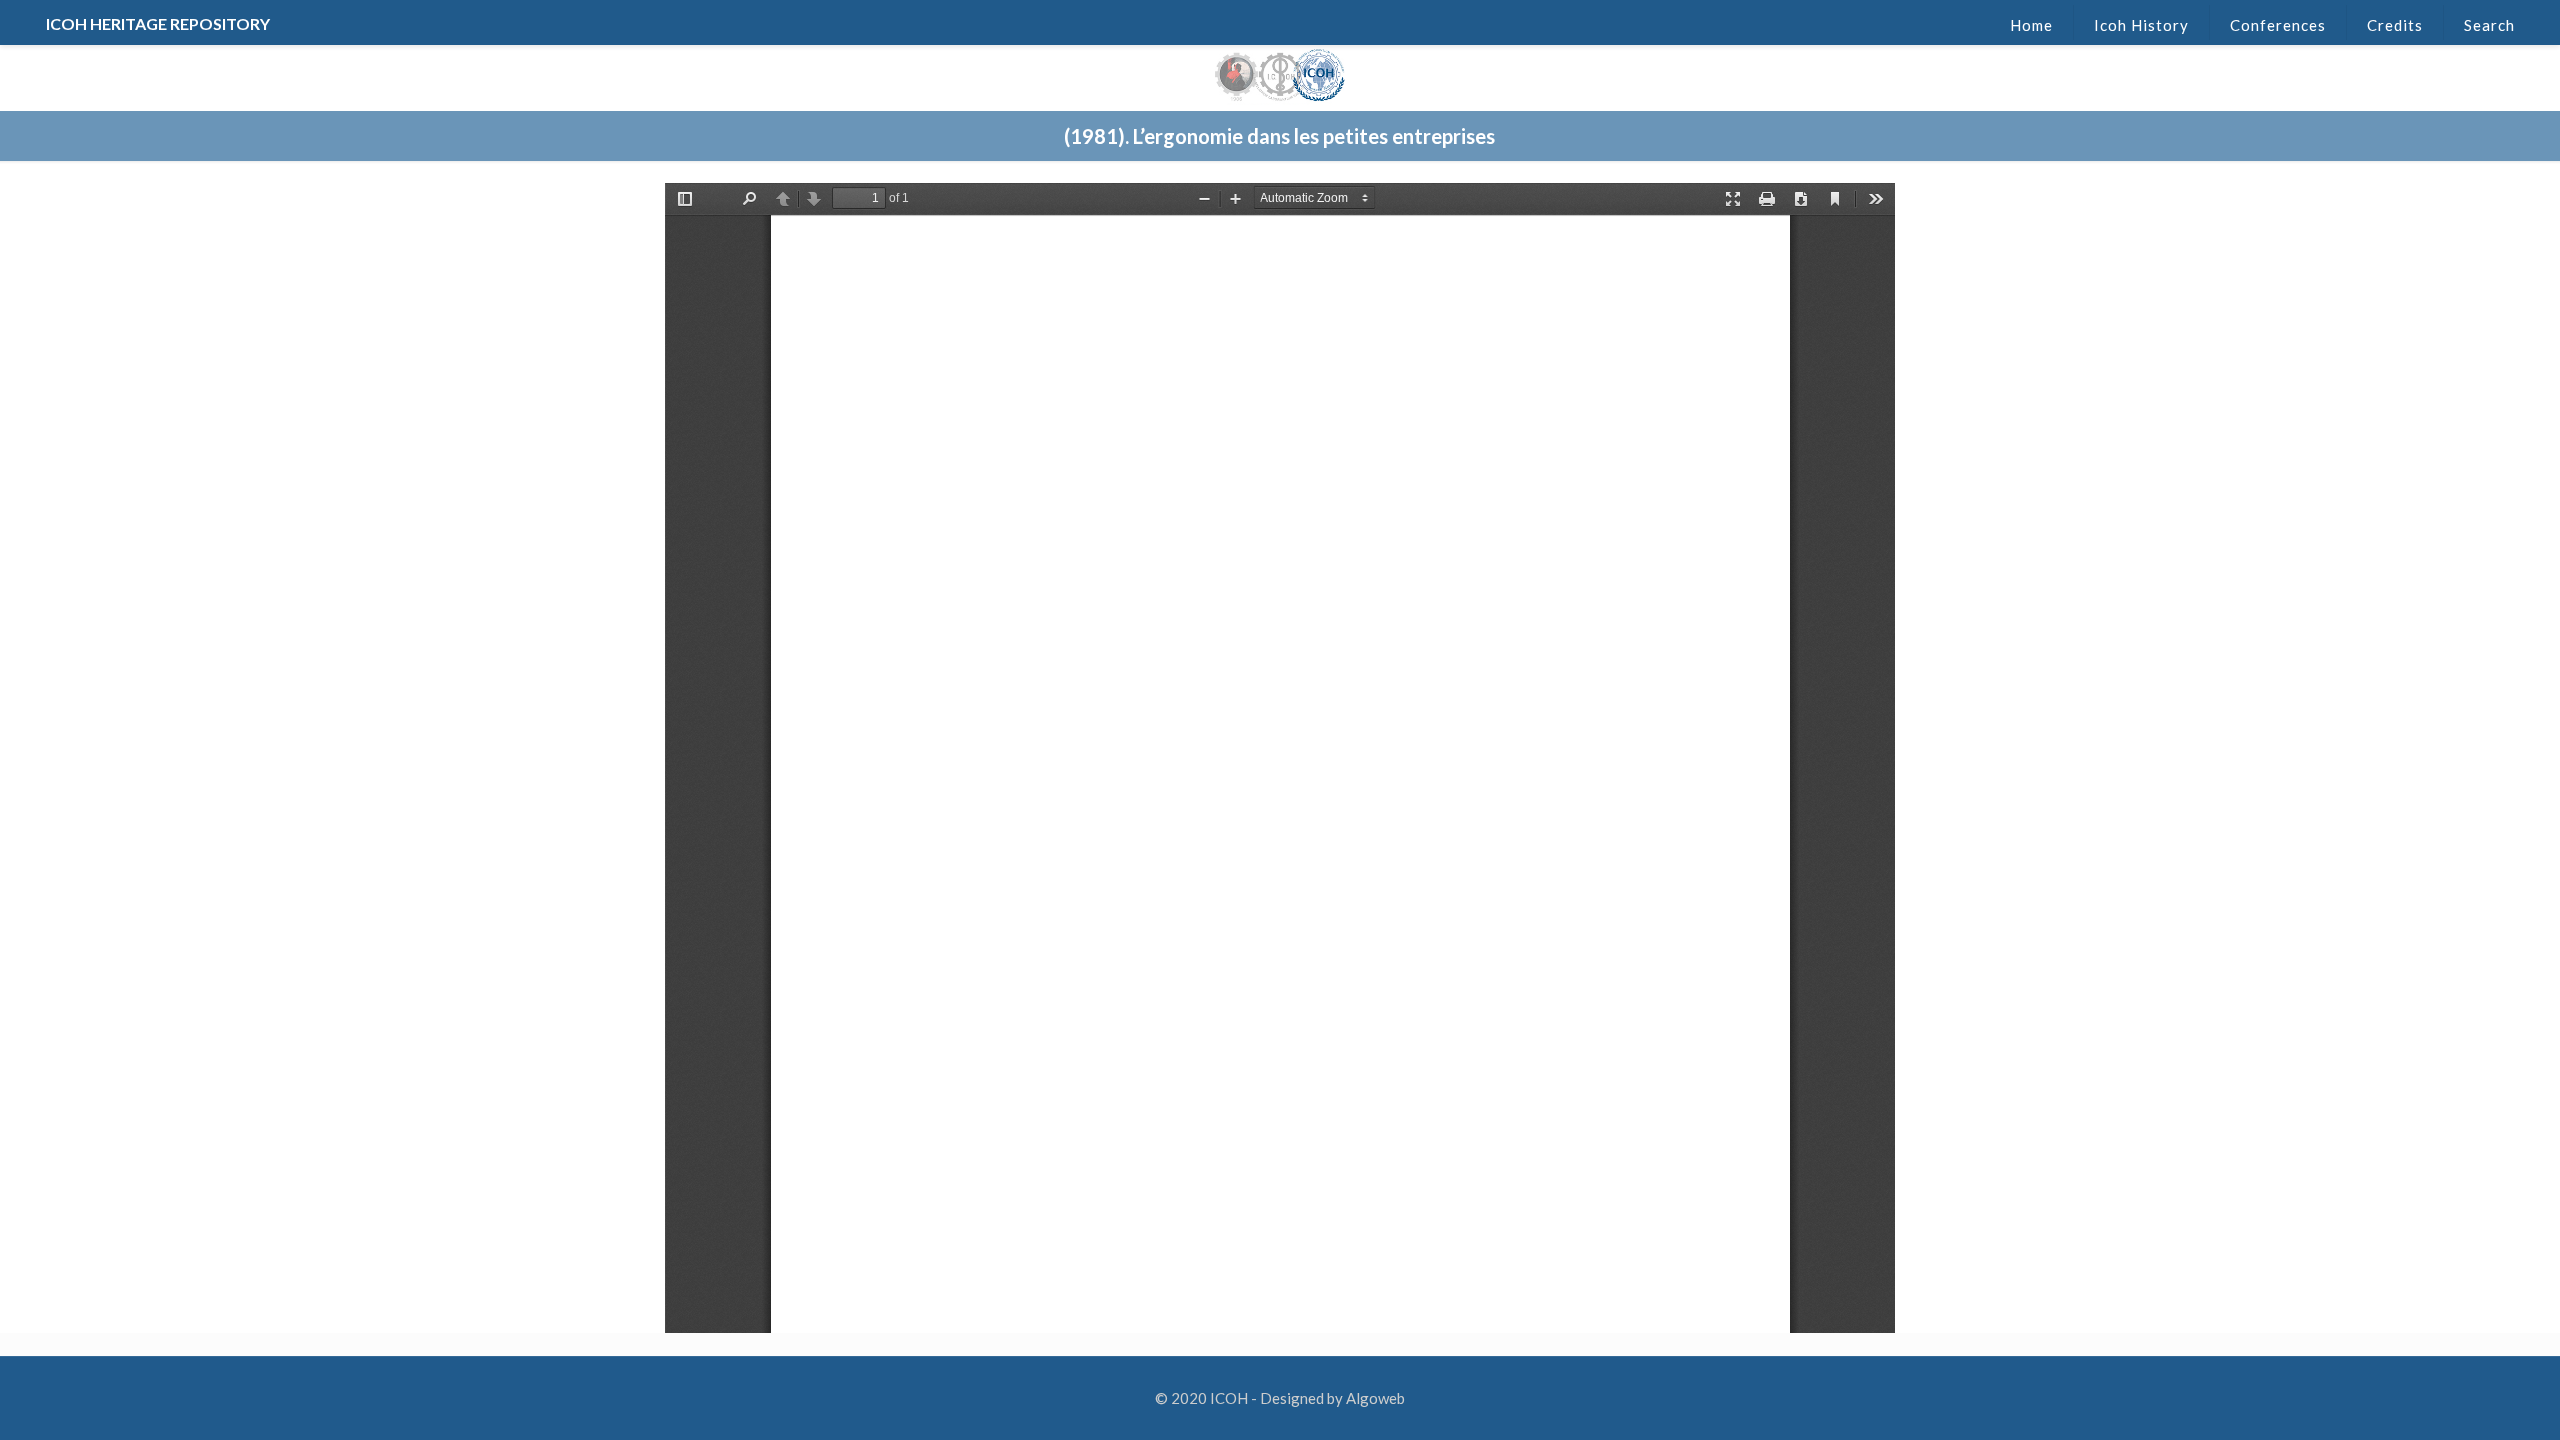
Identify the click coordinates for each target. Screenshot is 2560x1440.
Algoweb (1375, 1398)
